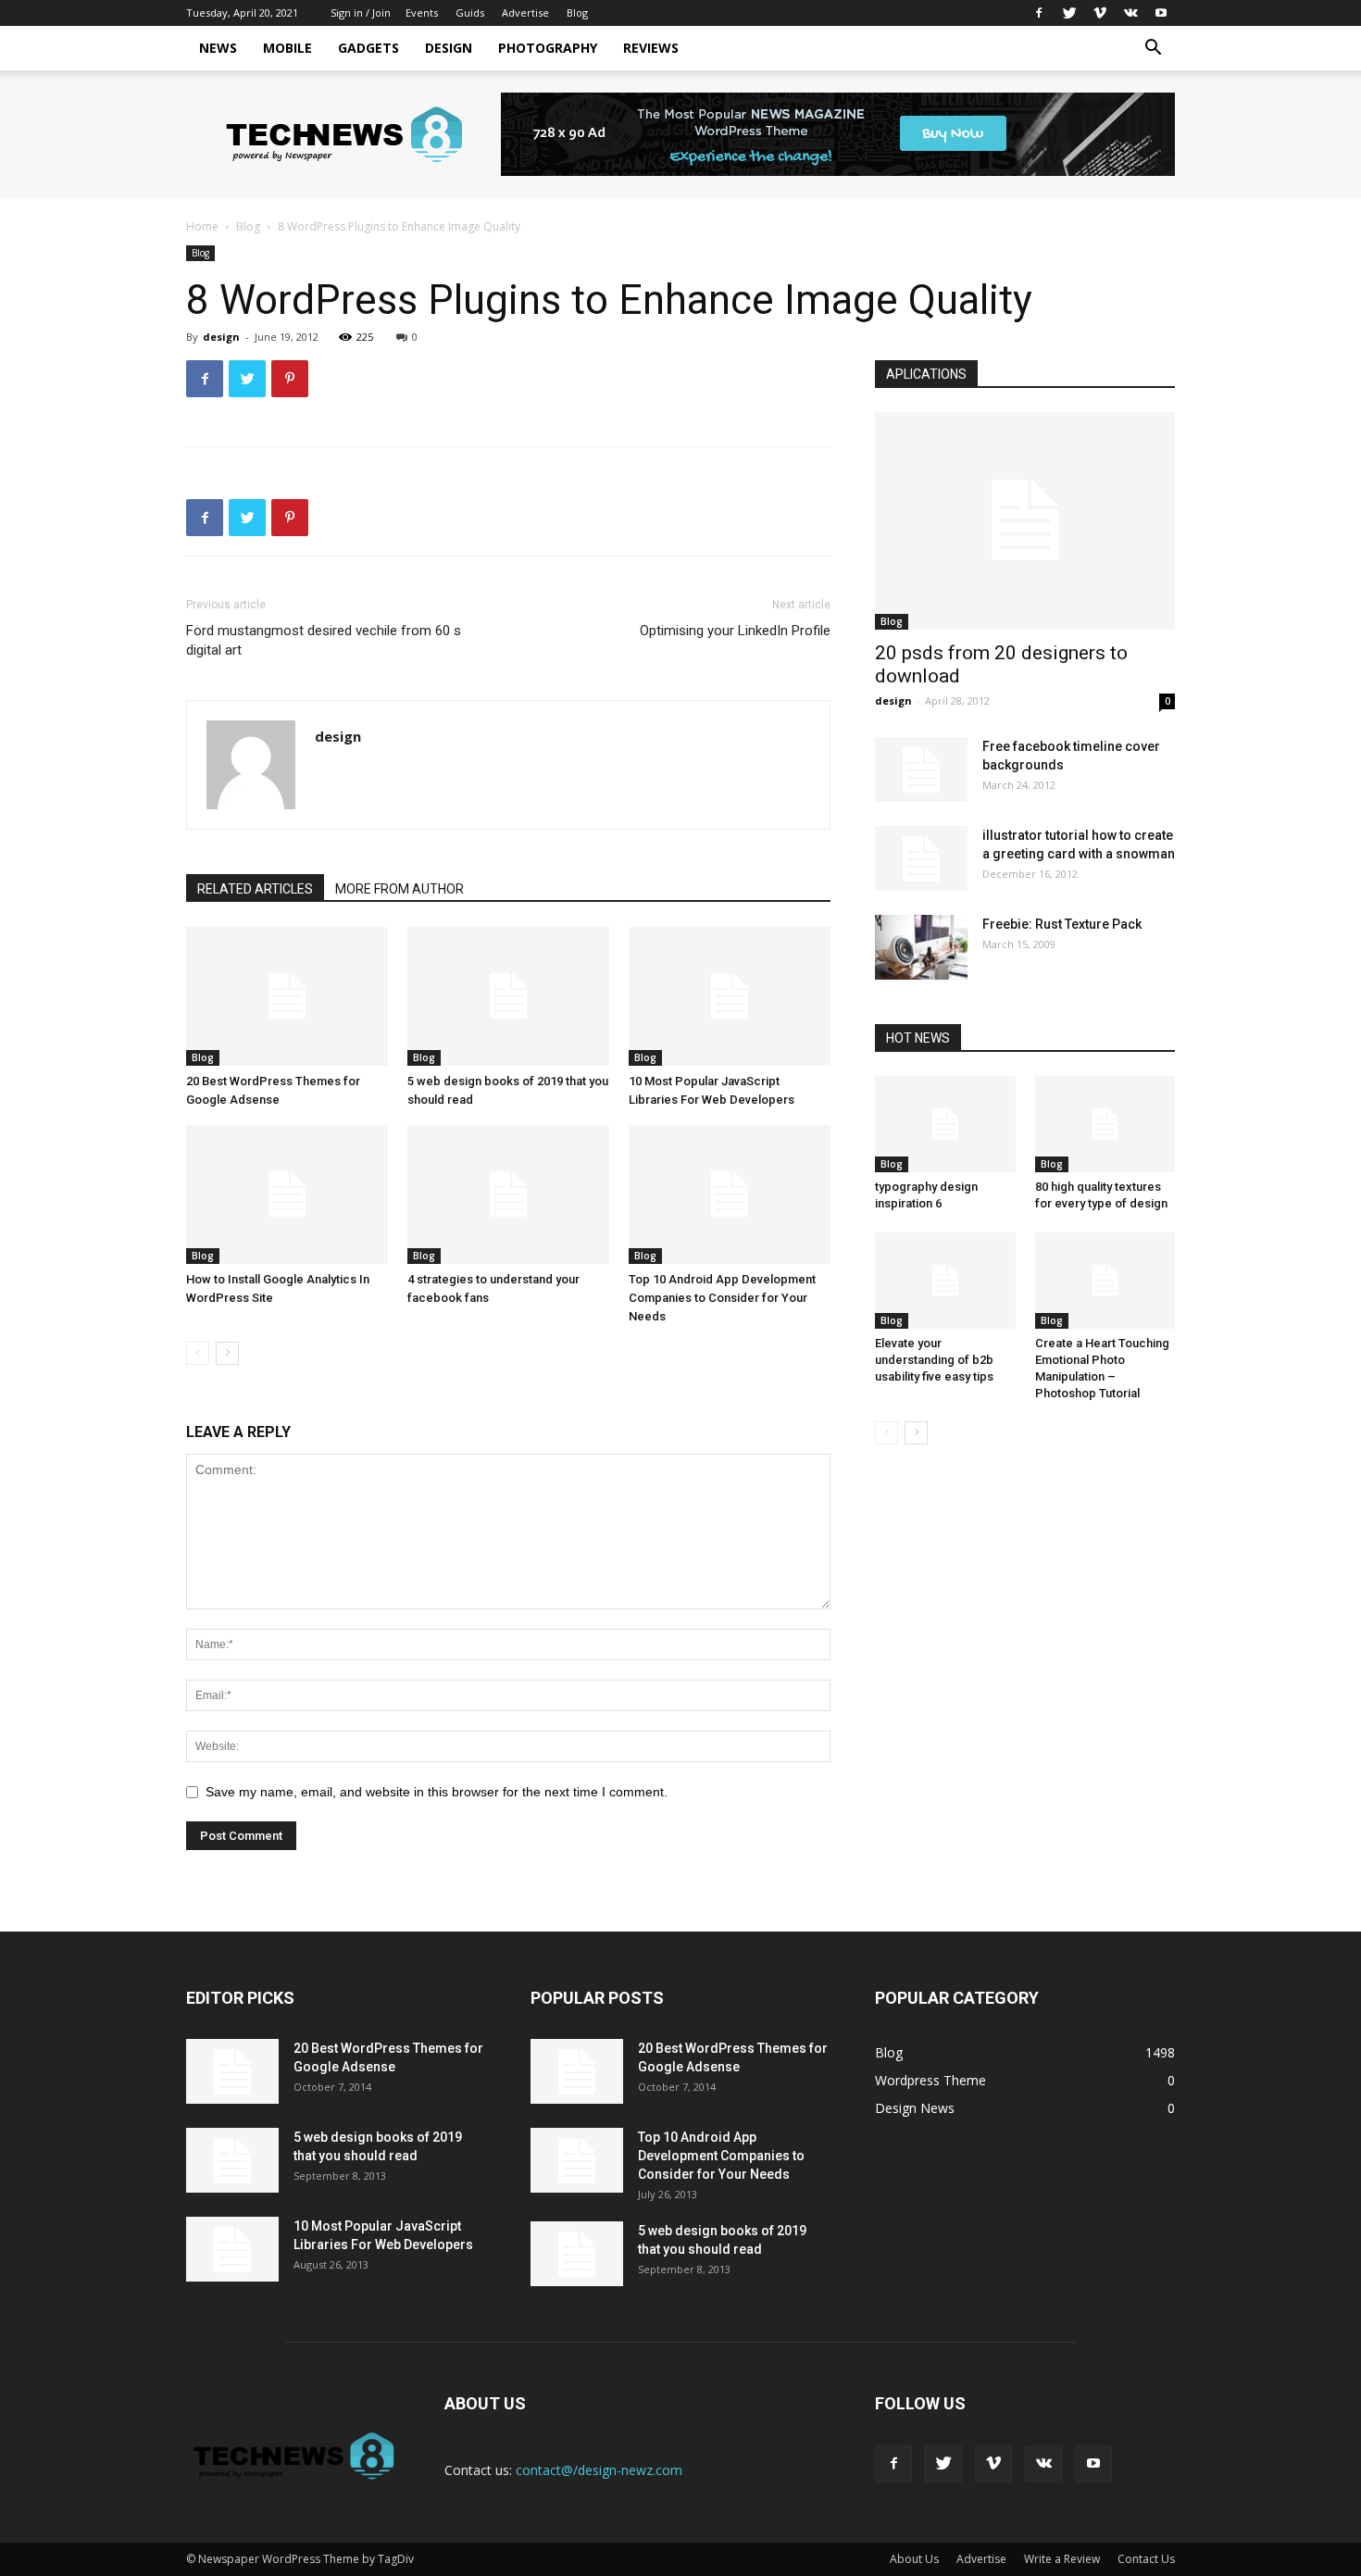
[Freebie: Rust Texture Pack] (921, 947)
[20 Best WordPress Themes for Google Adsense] (287, 996)
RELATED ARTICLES (255, 889)
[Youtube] (1161, 13)
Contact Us (1146, 2559)
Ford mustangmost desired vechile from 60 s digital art (324, 640)
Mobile (287, 48)
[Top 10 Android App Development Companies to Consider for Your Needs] (730, 1194)
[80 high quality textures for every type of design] (1105, 1124)
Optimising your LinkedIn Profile (735, 631)
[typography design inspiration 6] (945, 1124)
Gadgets (368, 48)
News (218, 48)
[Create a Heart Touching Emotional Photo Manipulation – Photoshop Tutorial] (1105, 1281)
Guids (470, 13)
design (221, 337)
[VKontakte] (1130, 13)
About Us (914, 2559)
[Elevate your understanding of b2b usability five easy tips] (945, 1281)
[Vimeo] (1100, 13)
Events (422, 13)
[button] (1153, 50)
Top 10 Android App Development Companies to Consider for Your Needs (722, 1298)
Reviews (651, 48)
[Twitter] (1069, 13)
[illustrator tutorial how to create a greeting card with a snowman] (921, 858)
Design (449, 48)
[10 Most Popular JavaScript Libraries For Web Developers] (730, 996)
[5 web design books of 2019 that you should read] (508, 996)
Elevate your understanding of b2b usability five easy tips (934, 1360)
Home (202, 226)
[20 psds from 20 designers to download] (1025, 521)
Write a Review (1062, 2559)
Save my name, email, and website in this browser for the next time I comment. (437, 1792)
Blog (577, 13)
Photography (548, 48)
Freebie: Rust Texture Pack (1062, 924)
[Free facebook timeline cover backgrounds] (921, 769)
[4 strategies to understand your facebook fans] (508, 1194)
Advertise (525, 13)
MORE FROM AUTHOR (400, 889)
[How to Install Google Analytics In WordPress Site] (287, 1194)
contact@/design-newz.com (599, 2470)
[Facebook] (1039, 13)
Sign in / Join (361, 13)
